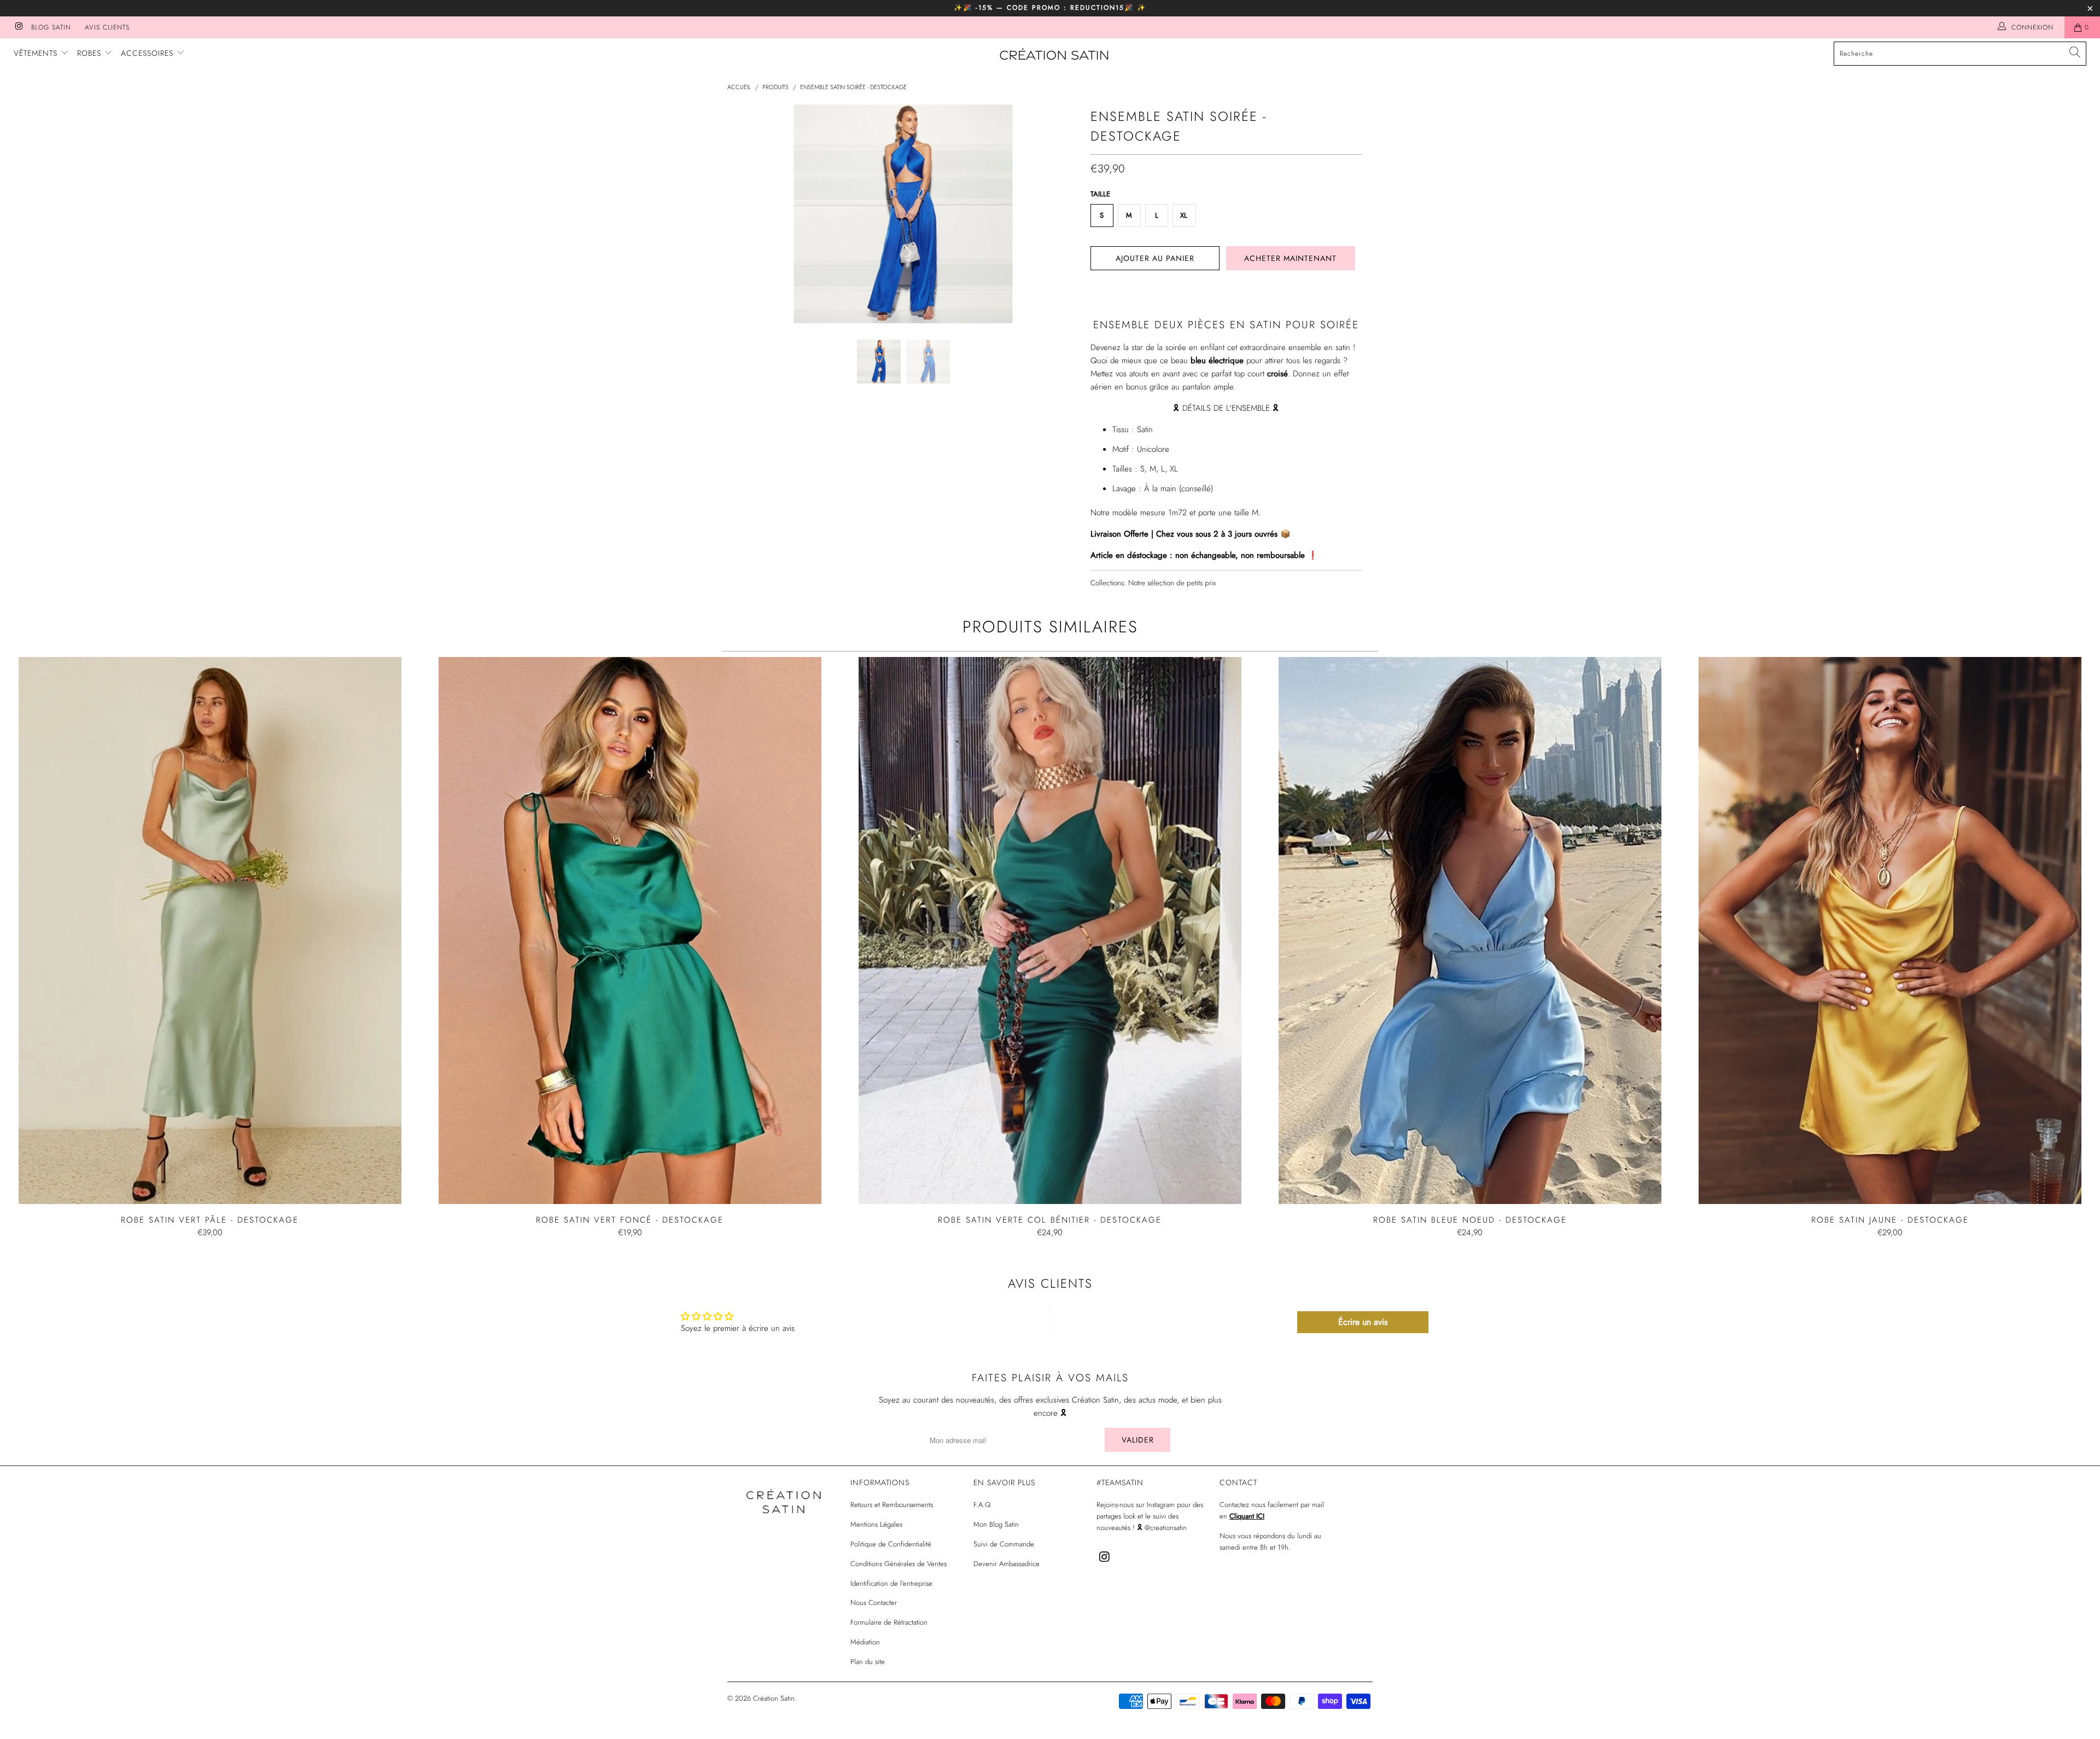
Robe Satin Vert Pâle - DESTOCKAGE (210, 930)
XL (1184, 215)
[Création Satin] (1055, 55)
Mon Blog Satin (996, 1524)
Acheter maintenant (1290, 258)
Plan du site (868, 1662)
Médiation (865, 1642)
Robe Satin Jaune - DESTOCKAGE (1890, 930)
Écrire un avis (1363, 1322)
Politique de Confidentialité (891, 1544)
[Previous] (746, 214)
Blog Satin (51, 27)
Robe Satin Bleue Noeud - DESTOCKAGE (1470, 930)
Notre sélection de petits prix (1172, 583)
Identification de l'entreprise (891, 1583)
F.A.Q (982, 1505)
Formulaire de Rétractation (889, 1622)
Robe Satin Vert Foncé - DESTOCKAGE (630, 930)
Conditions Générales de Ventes (899, 1564)
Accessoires (148, 53)
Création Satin (774, 1698)
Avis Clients (107, 27)
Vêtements (37, 53)
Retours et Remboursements (892, 1505)
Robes (91, 53)
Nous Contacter (874, 1603)
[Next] (1061, 214)
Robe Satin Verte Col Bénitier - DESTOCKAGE (1050, 930)
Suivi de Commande (1004, 1544)
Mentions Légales (876, 1524)
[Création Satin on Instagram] (18, 27)
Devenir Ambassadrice (1007, 1564)
